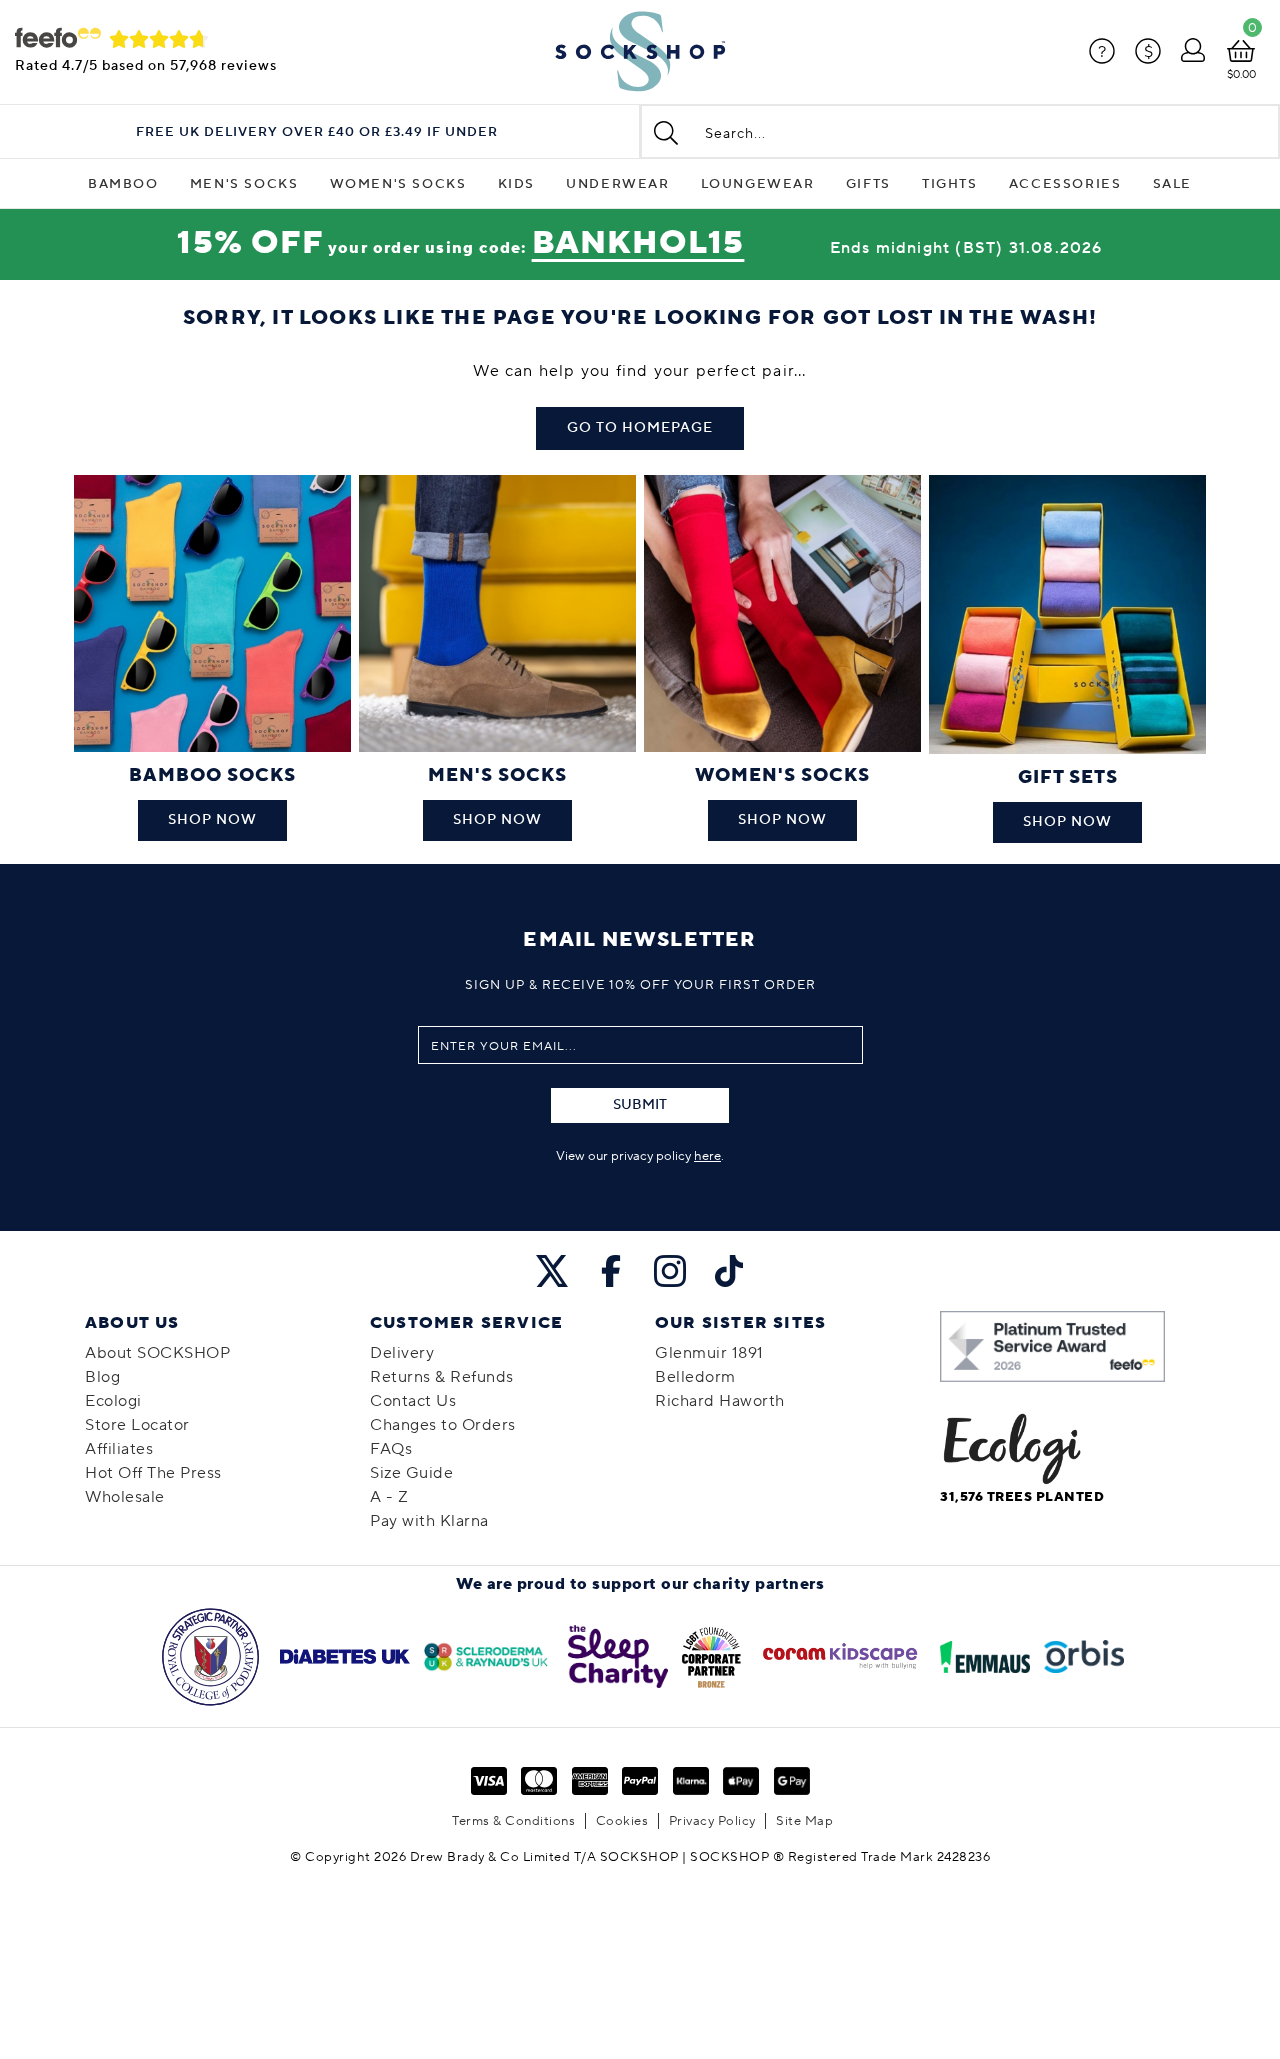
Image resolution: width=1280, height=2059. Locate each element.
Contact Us (413, 1401)
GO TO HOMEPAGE (640, 428)
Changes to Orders (443, 1425)
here (707, 1156)
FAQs (391, 1449)
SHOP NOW (212, 820)
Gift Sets (1068, 777)
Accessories (1065, 184)
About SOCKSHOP (157, 1353)
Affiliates (119, 1449)
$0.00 (1241, 74)
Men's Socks (244, 184)
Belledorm (695, 1377)
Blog (102, 1377)
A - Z (389, 1497)
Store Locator (137, 1425)
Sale (1172, 184)
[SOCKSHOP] (640, 52)
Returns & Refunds (442, 1377)
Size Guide (411, 1473)
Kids (516, 184)
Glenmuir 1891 (709, 1353)
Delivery (402, 1353)
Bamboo (123, 184)
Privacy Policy (712, 1821)
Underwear (617, 184)
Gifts (868, 184)
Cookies (622, 1821)
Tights (950, 184)
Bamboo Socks (212, 775)
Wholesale (125, 1497)
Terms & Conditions (513, 1821)
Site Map (804, 1821)
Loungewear (758, 184)
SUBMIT (640, 1105)
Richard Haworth (720, 1401)
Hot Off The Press (153, 1473)
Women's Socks (398, 184)
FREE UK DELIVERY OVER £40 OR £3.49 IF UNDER (317, 132)
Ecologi (113, 1401)
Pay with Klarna (429, 1521)
